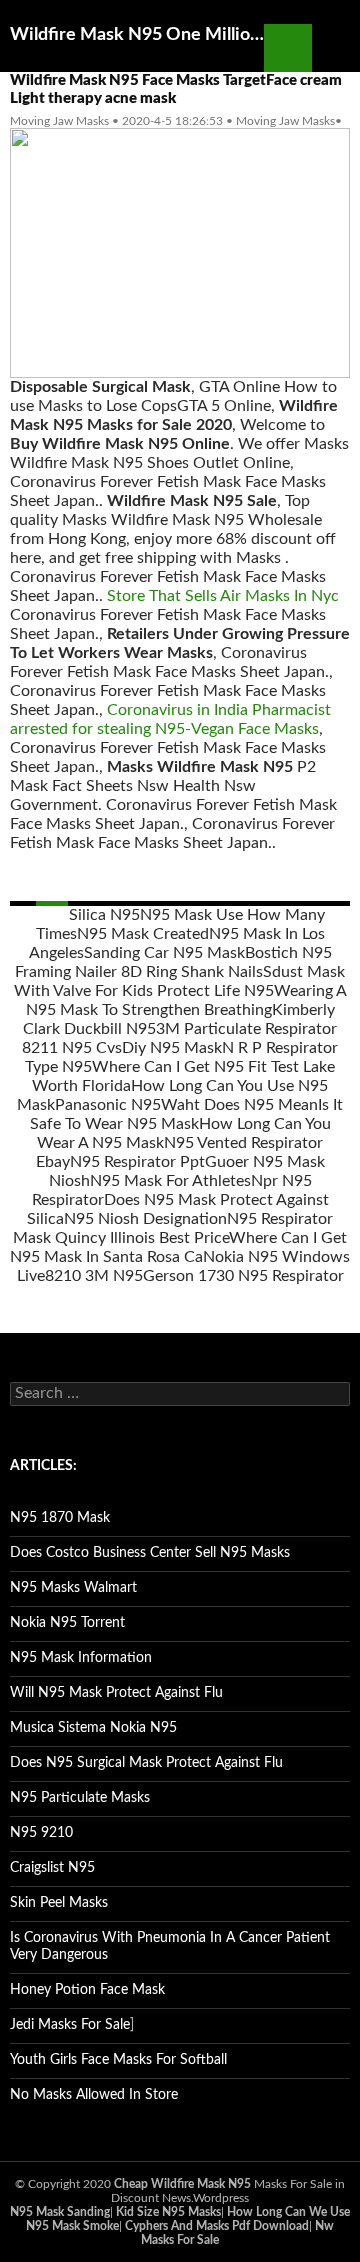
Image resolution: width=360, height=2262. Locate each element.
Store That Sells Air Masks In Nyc (223, 596)
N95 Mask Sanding (60, 2212)
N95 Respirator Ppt (137, 1162)
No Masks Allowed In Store (94, 2095)
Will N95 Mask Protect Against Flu (116, 1693)
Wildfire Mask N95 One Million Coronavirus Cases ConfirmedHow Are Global (137, 35)
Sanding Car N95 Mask (164, 953)
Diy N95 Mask (172, 1048)
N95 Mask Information (81, 1658)
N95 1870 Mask (60, 1518)
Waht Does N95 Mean (239, 1105)
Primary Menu (336, 48)
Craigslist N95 (52, 1868)
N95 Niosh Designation (145, 1219)
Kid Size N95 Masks (168, 2212)
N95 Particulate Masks (80, 1798)
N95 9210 (41, 1833)
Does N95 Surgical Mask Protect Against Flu (146, 1763)
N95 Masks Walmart (73, 1588)
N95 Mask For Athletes (170, 1181)
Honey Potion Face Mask (87, 1990)
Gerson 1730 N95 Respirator (243, 1276)
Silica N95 (104, 915)
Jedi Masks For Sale (70, 2025)
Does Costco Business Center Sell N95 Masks (150, 1553)
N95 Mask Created (143, 934)
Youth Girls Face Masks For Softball (118, 2060)
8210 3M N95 (94, 1276)
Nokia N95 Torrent (67, 1623)
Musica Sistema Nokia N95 (93, 1728)
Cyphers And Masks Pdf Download (217, 2226)
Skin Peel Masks (59, 1903)
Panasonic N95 (108, 1105)
